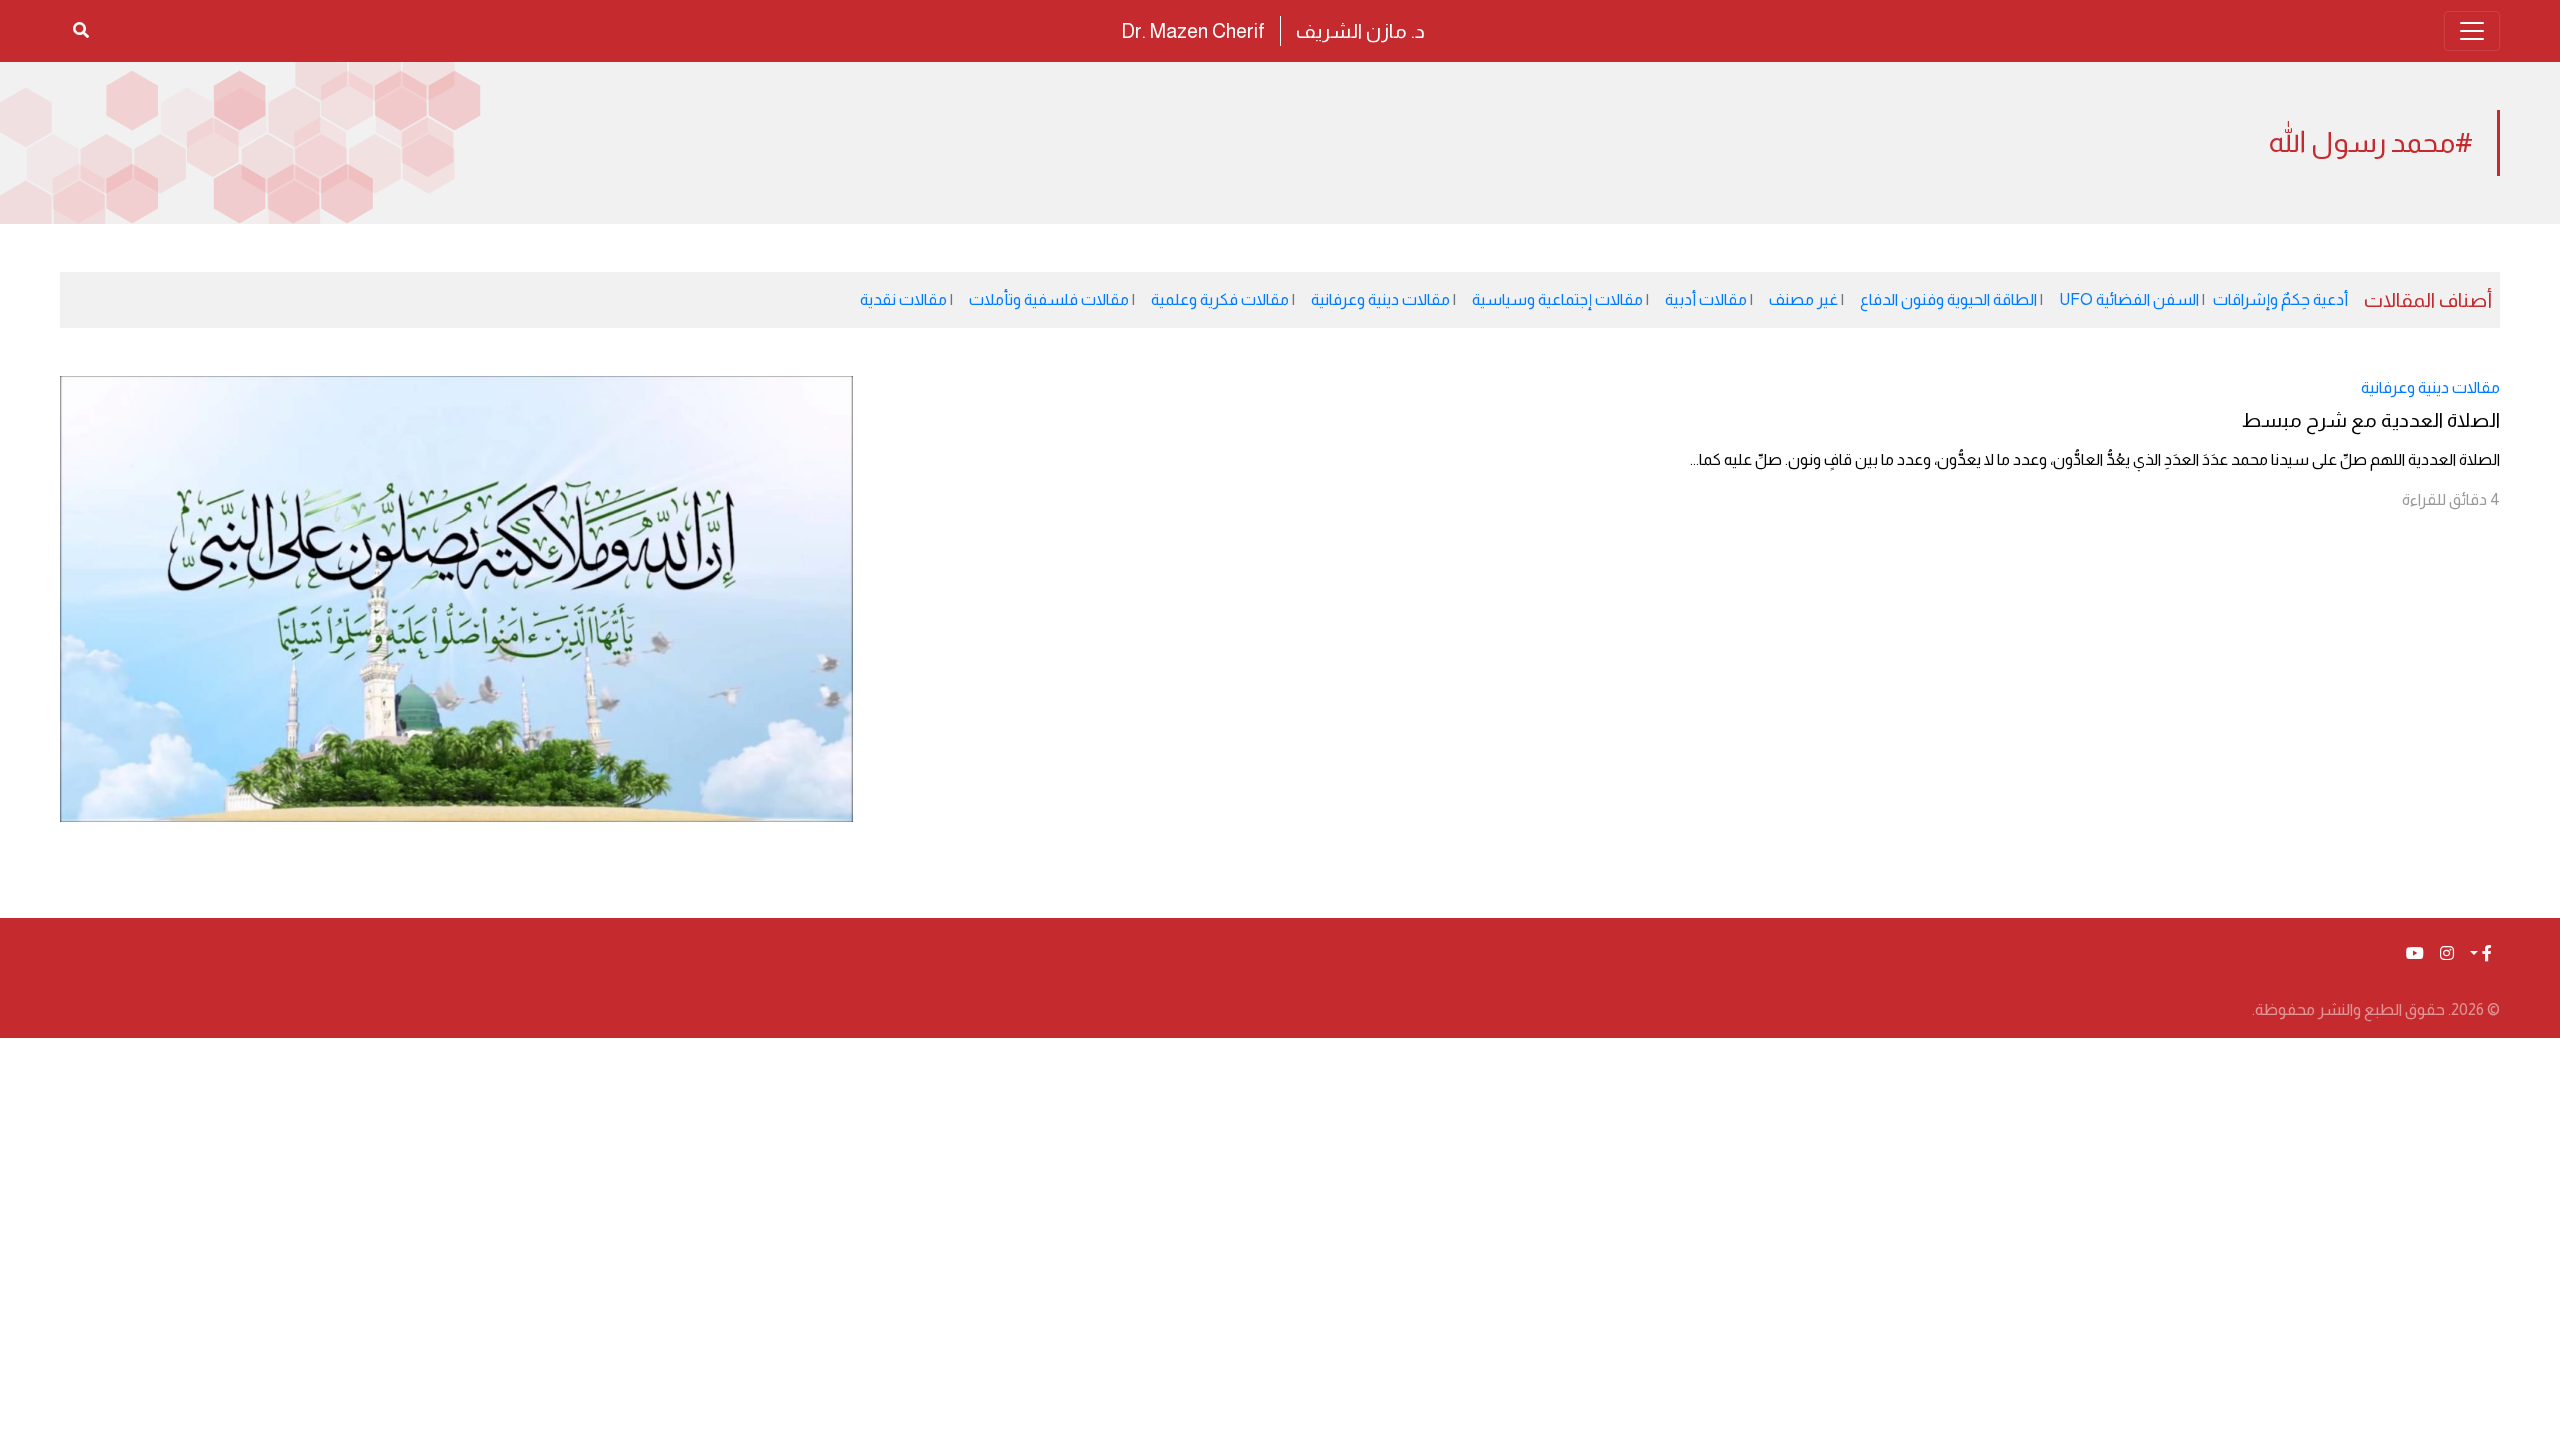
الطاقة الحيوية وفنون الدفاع (1948, 299)
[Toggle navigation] (2472, 31)
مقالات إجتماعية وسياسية (1557, 299)
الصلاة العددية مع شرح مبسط (2371, 420)
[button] (2481, 954)
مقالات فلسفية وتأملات (1049, 299)
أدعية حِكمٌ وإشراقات (2280, 299)
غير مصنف (1803, 299)
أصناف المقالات (2428, 300)
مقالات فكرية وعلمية (1220, 299)
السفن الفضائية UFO (2129, 299)
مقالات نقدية (903, 299)
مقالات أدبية (1706, 299)
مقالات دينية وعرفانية (1380, 299)
